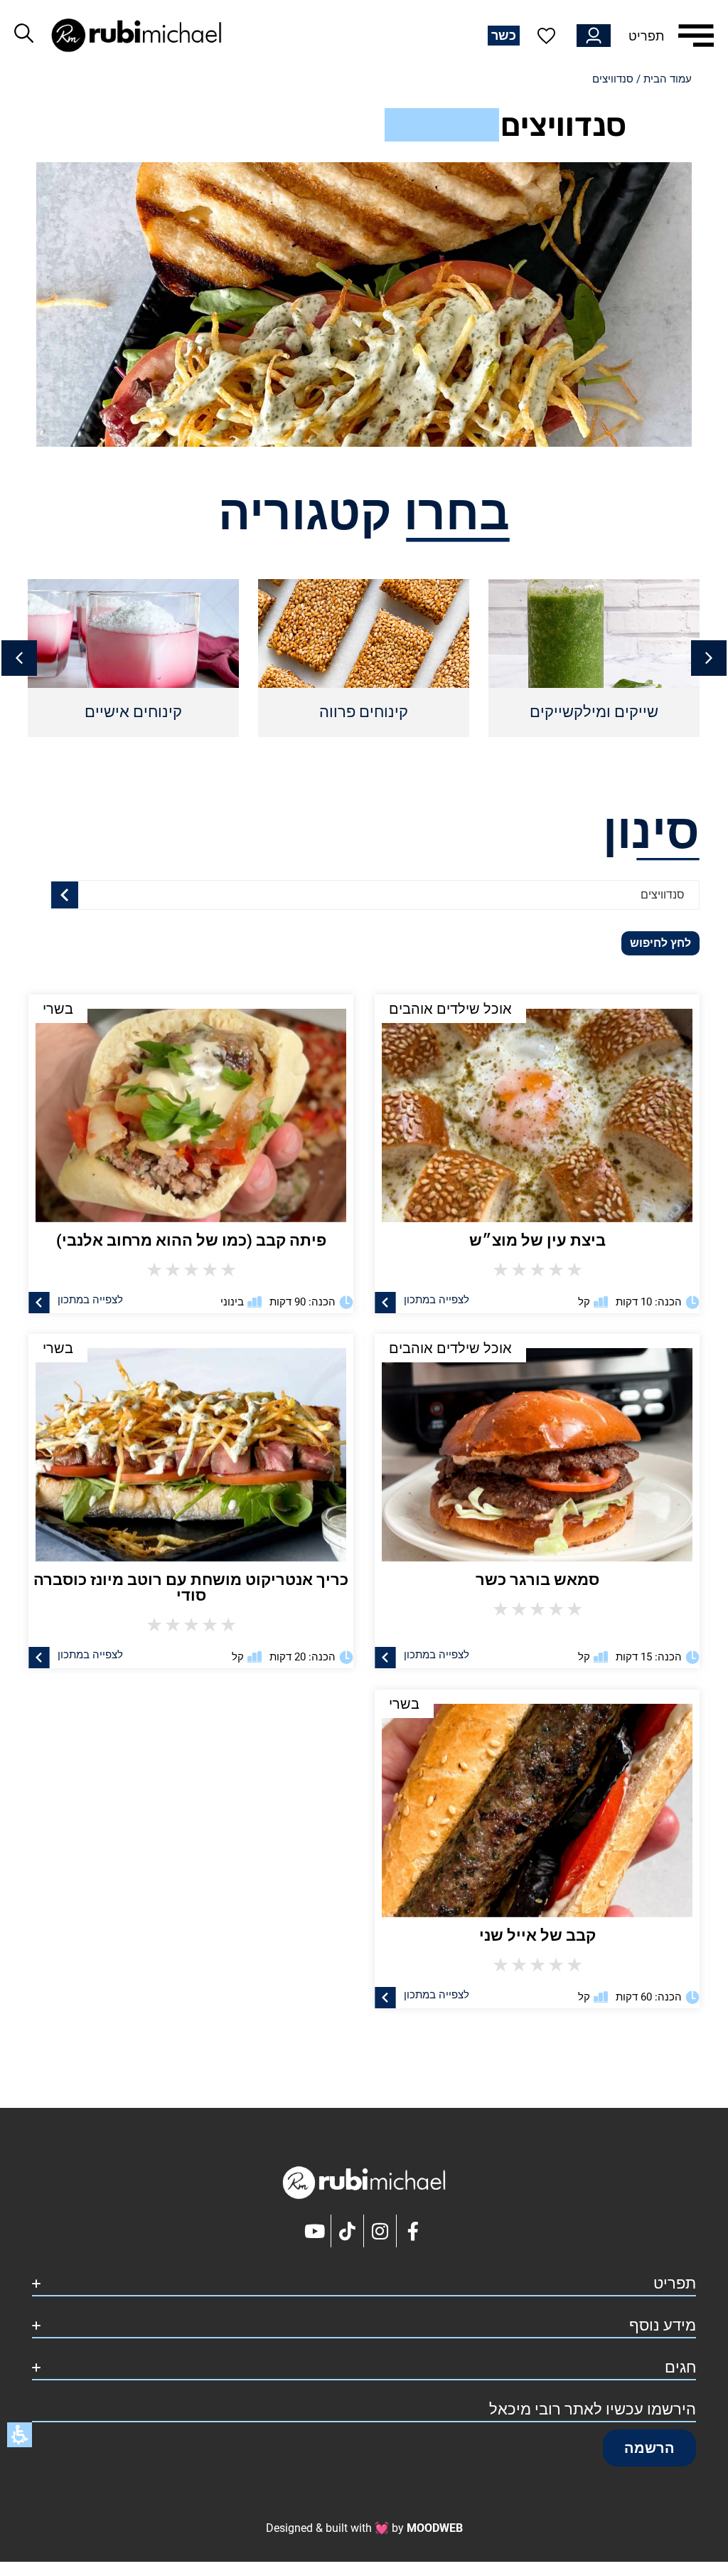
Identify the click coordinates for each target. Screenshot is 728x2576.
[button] (19, 658)
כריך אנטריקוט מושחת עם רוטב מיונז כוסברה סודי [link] (191, 1588)
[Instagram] (380, 2231)
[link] (191, 1448)
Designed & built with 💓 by (364, 2528)
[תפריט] (696, 36)
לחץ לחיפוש (660, 943)
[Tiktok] (348, 2231)
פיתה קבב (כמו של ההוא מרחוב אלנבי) (191, 1240)
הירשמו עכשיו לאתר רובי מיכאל (593, 2409)
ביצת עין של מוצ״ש (537, 1240)
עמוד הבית (668, 79)
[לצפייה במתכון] (385, 1302)
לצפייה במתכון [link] (90, 1655)
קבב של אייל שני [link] (537, 1935)
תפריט (646, 36)
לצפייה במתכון (437, 1299)
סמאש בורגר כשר (537, 1580)
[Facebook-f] (413, 2231)
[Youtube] (315, 2231)
